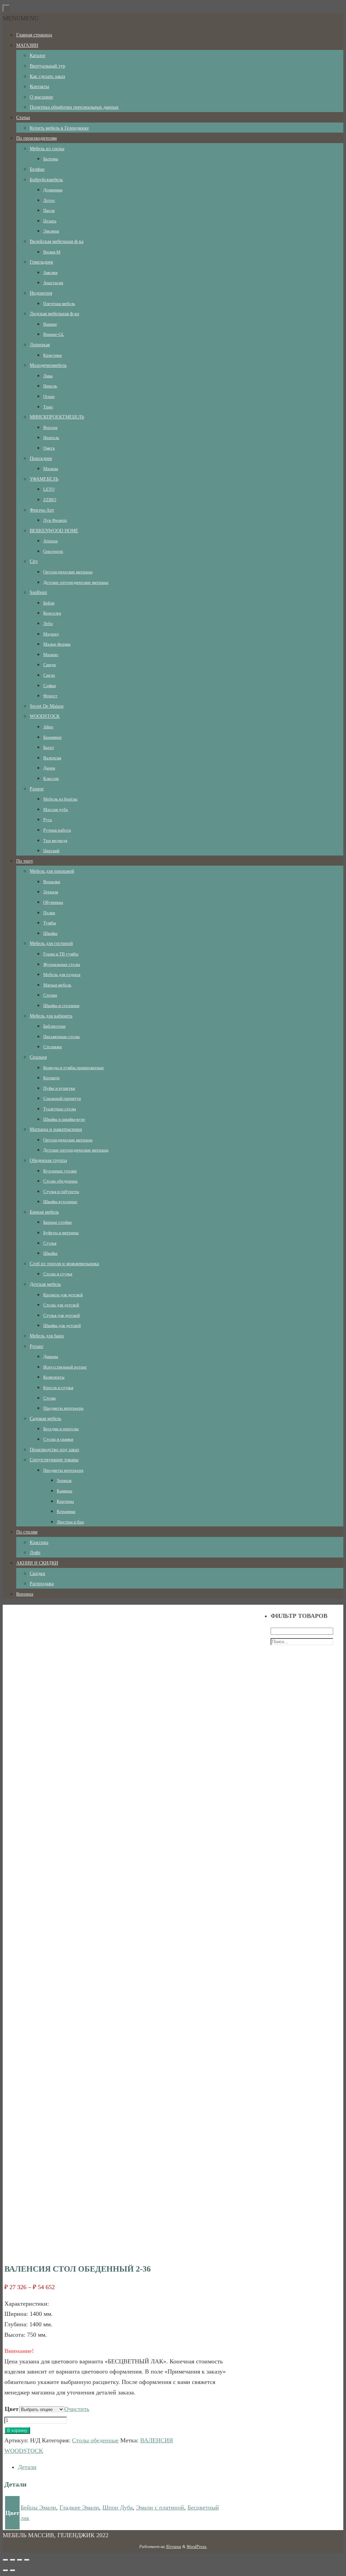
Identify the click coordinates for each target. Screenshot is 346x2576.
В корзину (17, 2430)
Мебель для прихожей (52, 871)
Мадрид (51, 634)
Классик (51, 778)
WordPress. (197, 2546)
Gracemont (53, 551)
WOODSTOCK (45, 716)
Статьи (23, 118)
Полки (49, 913)
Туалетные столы (60, 1109)
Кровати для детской (63, 1295)
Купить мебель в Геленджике (59, 128)
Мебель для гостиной (51, 943)
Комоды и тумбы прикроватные (74, 1068)
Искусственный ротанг (65, 1367)
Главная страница (34, 35)
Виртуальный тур (47, 66)
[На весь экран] (20, 2560)
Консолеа (52, 613)
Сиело (49, 675)
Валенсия (52, 758)
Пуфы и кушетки (59, 1088)
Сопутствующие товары (54, 1460)
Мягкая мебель (57, 985)
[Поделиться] (13, 2560)
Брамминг (53, 737)
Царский (51, 851)
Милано (51, 655)
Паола (49, 210)
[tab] (124, 2467)
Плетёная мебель (59, 304)
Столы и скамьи (58, 1439)
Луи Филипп (55, 520)
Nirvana (174, 2546)
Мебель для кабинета (51, 1016)
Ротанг (37, 1346)
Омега (49, 448)
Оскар (49, 396)
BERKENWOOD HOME (54, 531)
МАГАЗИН (27, 45)
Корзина (25, 1594)
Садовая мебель (45, 1419)
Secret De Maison (47, 706)
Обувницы (53, 902)
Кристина (53, 355)
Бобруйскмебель (46, 180)
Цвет (12, 2409)
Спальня (38, 1057)
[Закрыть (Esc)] (5, 2560)
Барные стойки (57, 1222)
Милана (51, 469)
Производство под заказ (54, 1450)
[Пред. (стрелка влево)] (5, 2570)
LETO (49, 489)
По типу (25, 861)
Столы (50, 1398)
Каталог (38, 56)
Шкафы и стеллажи (61, 1006)
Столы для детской (61, 1305)
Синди (50, 665)
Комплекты (54, 1377)
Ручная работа (57, 830)
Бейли (49, 603)
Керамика (66, 1511)
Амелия (50, 273)
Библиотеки (54, 1026)
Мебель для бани (47, 1336)
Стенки (50, 995)
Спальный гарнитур (62, 1098)
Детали (27, 2467)
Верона (50, 427)
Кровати (51, 1078)
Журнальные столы (62, 964)
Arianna (51, 541)
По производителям (36, 138)
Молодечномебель (48, 365)
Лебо (48, 623)
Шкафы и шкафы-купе (64, 1119)
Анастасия (53, 283)
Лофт (35, 1553)
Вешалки (52, 882)
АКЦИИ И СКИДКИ (37, 1563)
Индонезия (41, 293)
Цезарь (50, 221)
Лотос (49, 200)
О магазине (41, 97)
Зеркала (51, 892)
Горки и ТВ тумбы (61, 954)
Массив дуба (56, 809)
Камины (65, 1491)
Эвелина (51, 231)
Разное (37, 789)
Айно (48, 727)
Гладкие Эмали (79, 2507)
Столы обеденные (60, 1181)
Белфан (37, 169)
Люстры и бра (70, 1522)
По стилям (27, 1532)
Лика (48, 376)
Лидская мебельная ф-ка (54, 314)
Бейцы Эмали (38, 2507)
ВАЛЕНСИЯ (157, 2440)
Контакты (39, 87)
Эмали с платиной (160, 2507)
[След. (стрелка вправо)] (13, 2570)
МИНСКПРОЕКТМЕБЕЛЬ (57, 417)
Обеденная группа (48, 1160)
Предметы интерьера (63, 1408)
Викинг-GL (54, 334)
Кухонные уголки (60, 1171)
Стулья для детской (61, 1315)
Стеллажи (53, 1047)
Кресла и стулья (58, 1388)
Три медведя (55, 840)
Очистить (77, 2409)
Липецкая (40, 345)
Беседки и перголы (61, 1429)
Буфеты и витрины (61, 1233)
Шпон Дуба (118, 2507)
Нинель (50, 386)
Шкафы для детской (62, 1325)
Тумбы (50, 923)
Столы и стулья (58, 1274)
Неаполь (51, 438)
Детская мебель (45, 1284)
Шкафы (50, 933)
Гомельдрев (41, 262)
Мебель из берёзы (60, 799)
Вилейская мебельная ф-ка (57, 241)
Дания (49, 768)
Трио (48, 407)
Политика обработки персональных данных (74, 107)
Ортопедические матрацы (68, 572)
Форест (50, 696)
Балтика (51, 159)
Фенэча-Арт (42, 510)
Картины (65, 1501)
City (34, 561)
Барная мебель (44, 1212)
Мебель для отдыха (62, 974)
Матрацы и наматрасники (56, 1129)
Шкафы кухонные (60, 1202)
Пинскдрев (41, 458)
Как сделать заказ (47, 76)
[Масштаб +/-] (27, 2560)
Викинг (50, 324)
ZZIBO (50, 500)
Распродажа (42, 1584)
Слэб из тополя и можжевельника (64, 1264)
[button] (21, 18)
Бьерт (49, 747)
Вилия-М (52, 252)
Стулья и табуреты (61, 1191)
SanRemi (38, 592)
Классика (39, 1542)
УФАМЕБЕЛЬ (44, 479)
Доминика (53, 190)
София (50, 686)
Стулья (50, 1243)
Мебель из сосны (47, 149)
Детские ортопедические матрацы (76, 582)
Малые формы (57, 644)
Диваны (51, 1357)
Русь (48, 820)
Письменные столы (61, 1037)
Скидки (38, 1574)
